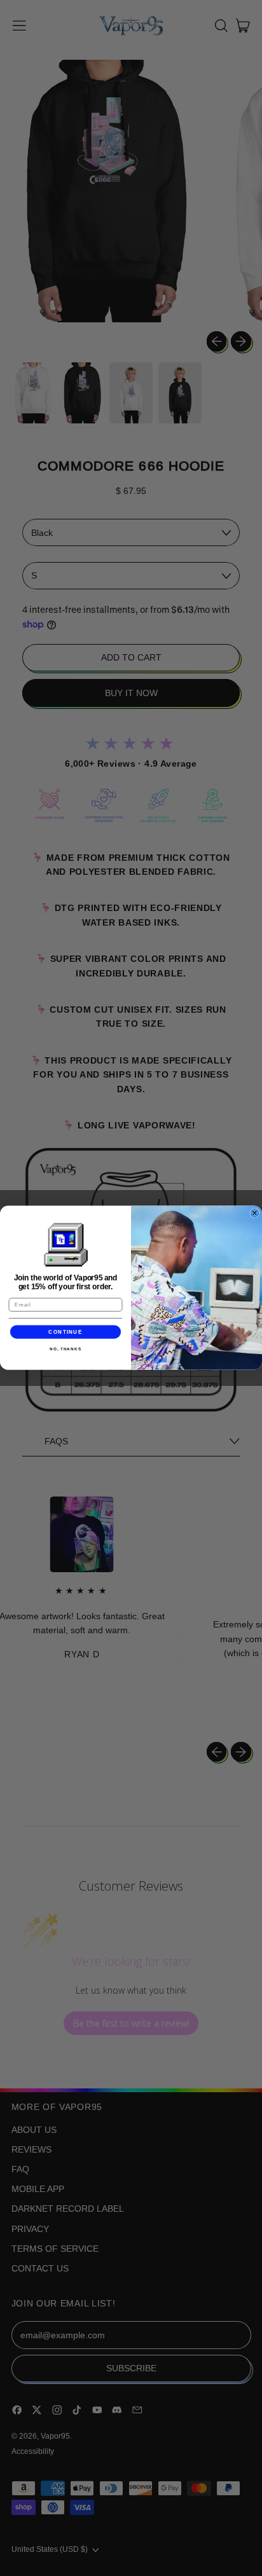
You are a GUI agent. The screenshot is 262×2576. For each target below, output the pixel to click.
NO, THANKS (65, 1349)
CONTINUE (65, 1332)
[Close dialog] (255, 1213)
